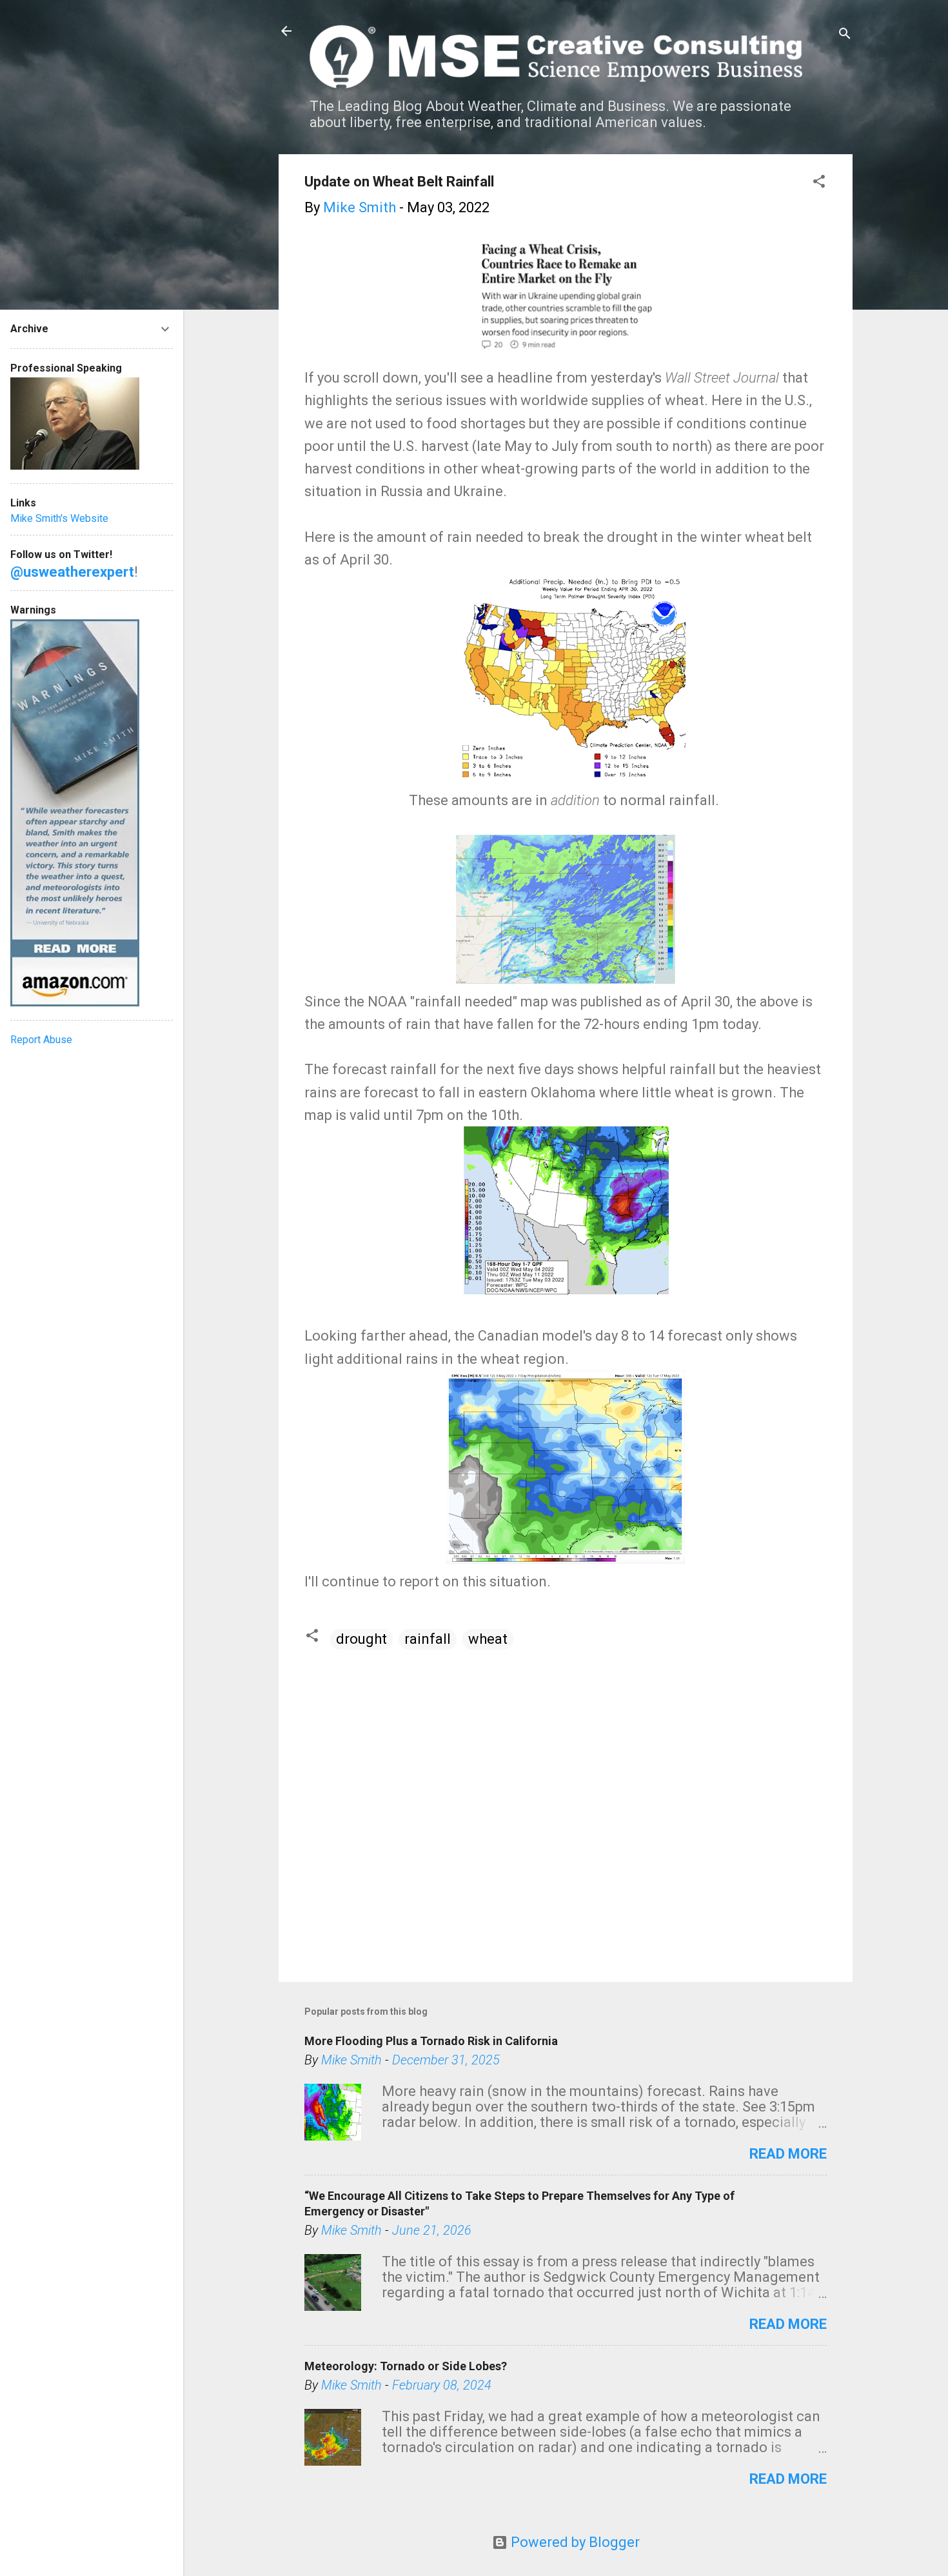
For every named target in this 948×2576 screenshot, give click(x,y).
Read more (788, 2154)
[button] (819, 183)
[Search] (845, 35)
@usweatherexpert (72, 572)
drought (361, 1639)
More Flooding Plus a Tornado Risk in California (431, 2041)
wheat (488, 1639)
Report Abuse (41, 1040)
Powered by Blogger (574, 2542)
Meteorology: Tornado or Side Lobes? (406, 2366)
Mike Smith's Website (59, 518)
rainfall (428, 1639)
